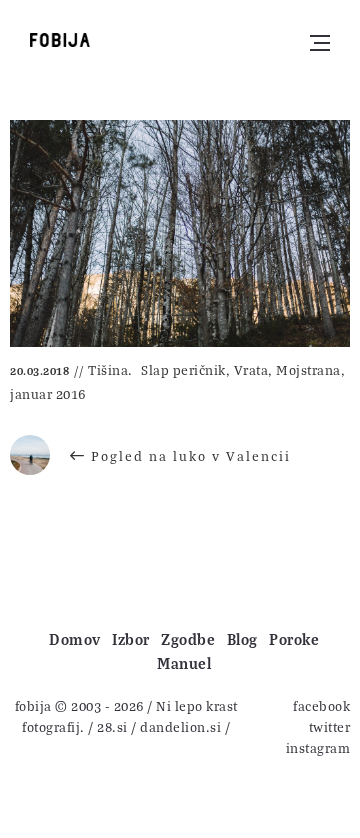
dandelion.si (180, 726)
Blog (242, 639)
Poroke (294, 639)
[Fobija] (60, 40)
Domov (75, 639)
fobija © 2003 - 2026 (79, 705)
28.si (112, 726)
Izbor (131, 639)
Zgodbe (188, 639)
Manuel (184, 663)
